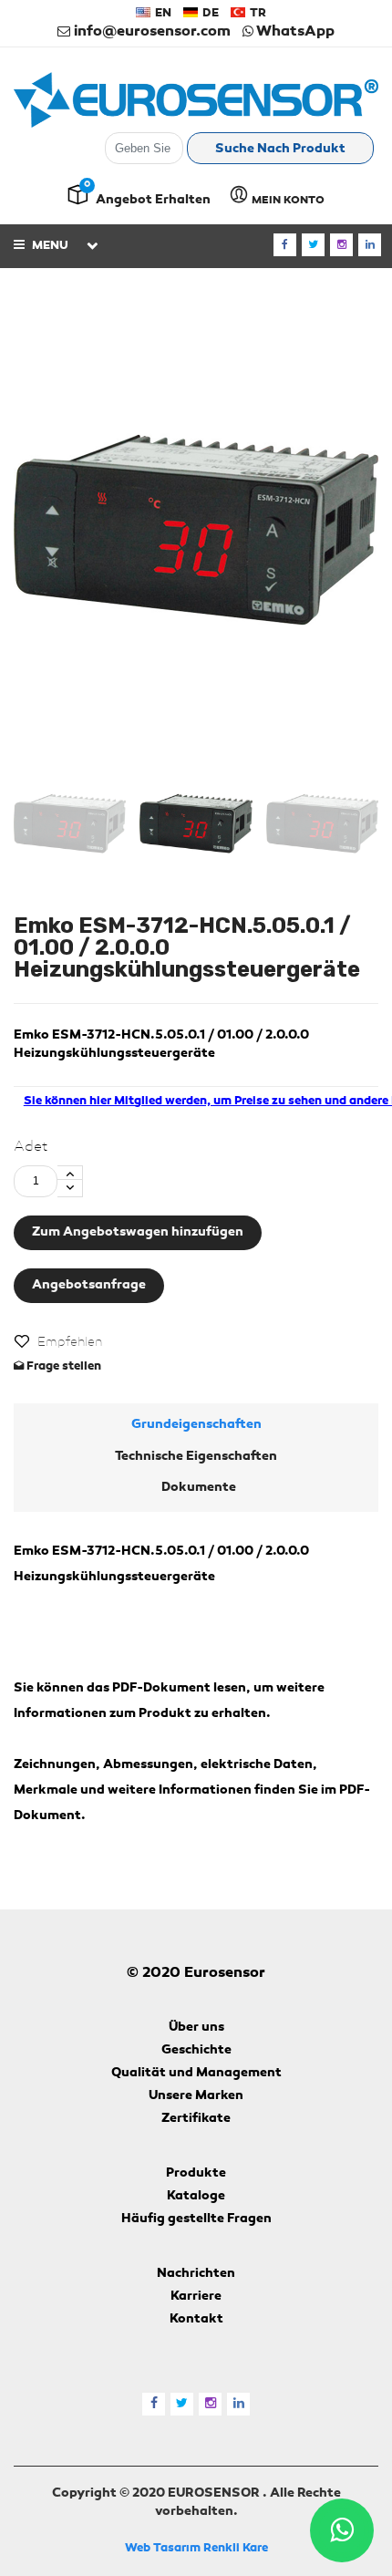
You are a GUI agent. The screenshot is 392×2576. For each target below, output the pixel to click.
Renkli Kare (236, 2548)
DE (209, 13)
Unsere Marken (196, 2096)
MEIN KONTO (287, 201)
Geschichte (196, 2051)
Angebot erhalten (153, 201)
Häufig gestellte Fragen (196, 2219)
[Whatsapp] (342, 2530)
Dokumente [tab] (199, 1488)
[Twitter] (313, 245)
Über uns (196, 2028)
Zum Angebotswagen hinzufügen (138, 1233)
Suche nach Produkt (280, 150)
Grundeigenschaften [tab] (196, 1425)
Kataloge (196, 2197)
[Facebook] (285, 245)
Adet (31, 1147)
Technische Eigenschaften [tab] (196, 1457)
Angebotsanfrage (89, 1286)
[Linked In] (370, 245)
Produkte (196, 2174)
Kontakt (196, 2320)
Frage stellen (62, 1366)
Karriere (196, 2297)
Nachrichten (196, 2274)
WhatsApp (294, 32)
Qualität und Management (196, 2074)
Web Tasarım (163, 2548)
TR (257, 13)
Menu (49, 246)
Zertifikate (196, 2119)
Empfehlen (70, 1342)
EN (162, 13)
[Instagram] (341, 245)
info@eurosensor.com (150, 32)
